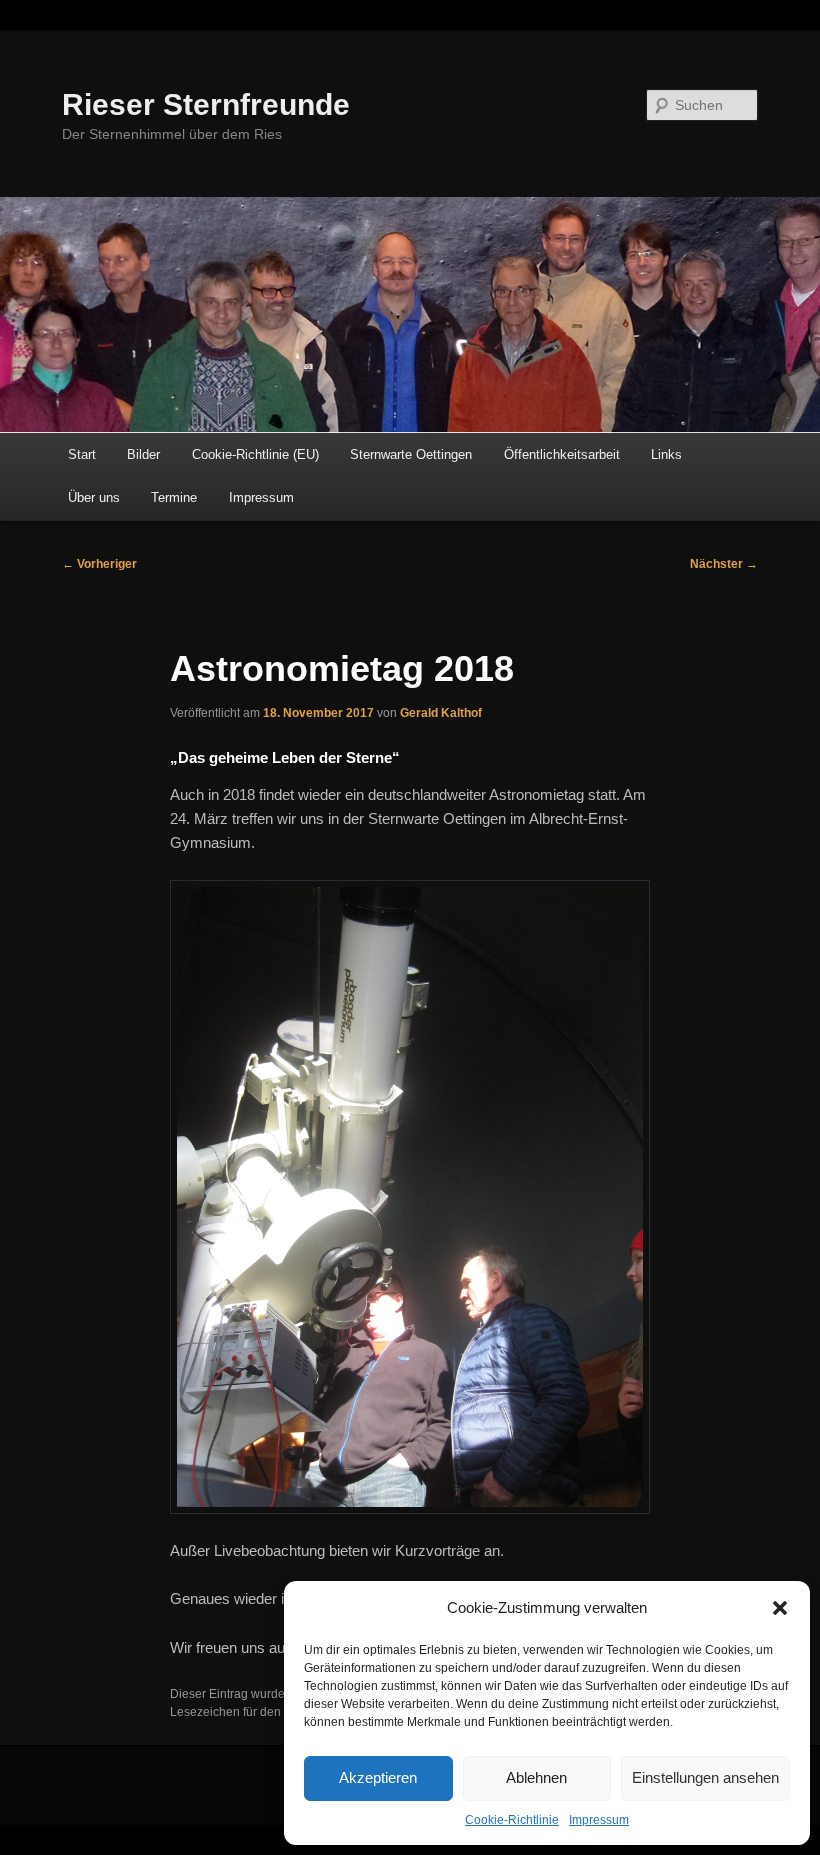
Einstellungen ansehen (705, 1777)
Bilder (143, 454)
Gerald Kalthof (441, 713)
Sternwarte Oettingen (411, 454)
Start (82, 454)
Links (666, 454)
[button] (780, 1608)
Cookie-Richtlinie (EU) (255, 454)
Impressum (599, 1820)
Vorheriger (99, 564)
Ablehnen (536, 1777)
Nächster (724, 564)
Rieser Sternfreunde (206, 104)
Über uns (94, 497)
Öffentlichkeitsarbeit (562, 454)
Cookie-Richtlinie (512, 1820)
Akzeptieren (378, 1777)
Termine (174, 497)
